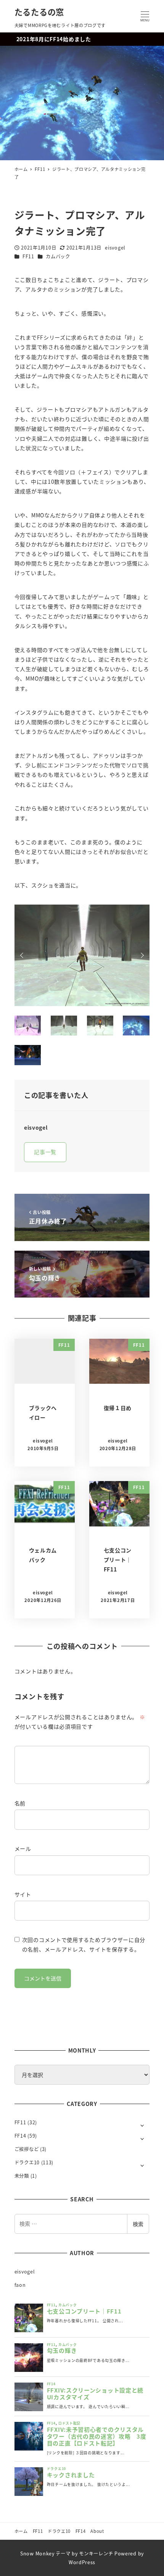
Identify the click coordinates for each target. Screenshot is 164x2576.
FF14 (20, 2136)
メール (23, 1848)
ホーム (21, 2531)
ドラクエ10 (27, 2162)
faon (20, 2285)
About (97, 2531)
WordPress (82, 2562)
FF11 (28, 256)
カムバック (58, 256)
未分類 (22, 2176)
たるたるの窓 (39, 12)
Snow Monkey (37, 2553)
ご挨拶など (27, 2149)
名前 (20, 1803)
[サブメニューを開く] (142, 2125)
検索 (138, 2224)
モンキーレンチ (96, 2553)
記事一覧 (45, 1152)
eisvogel (25, 2272)
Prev (23, 955)
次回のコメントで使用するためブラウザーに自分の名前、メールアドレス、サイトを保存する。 (84, 1944)
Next (141, 955)
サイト (23, 1894)
